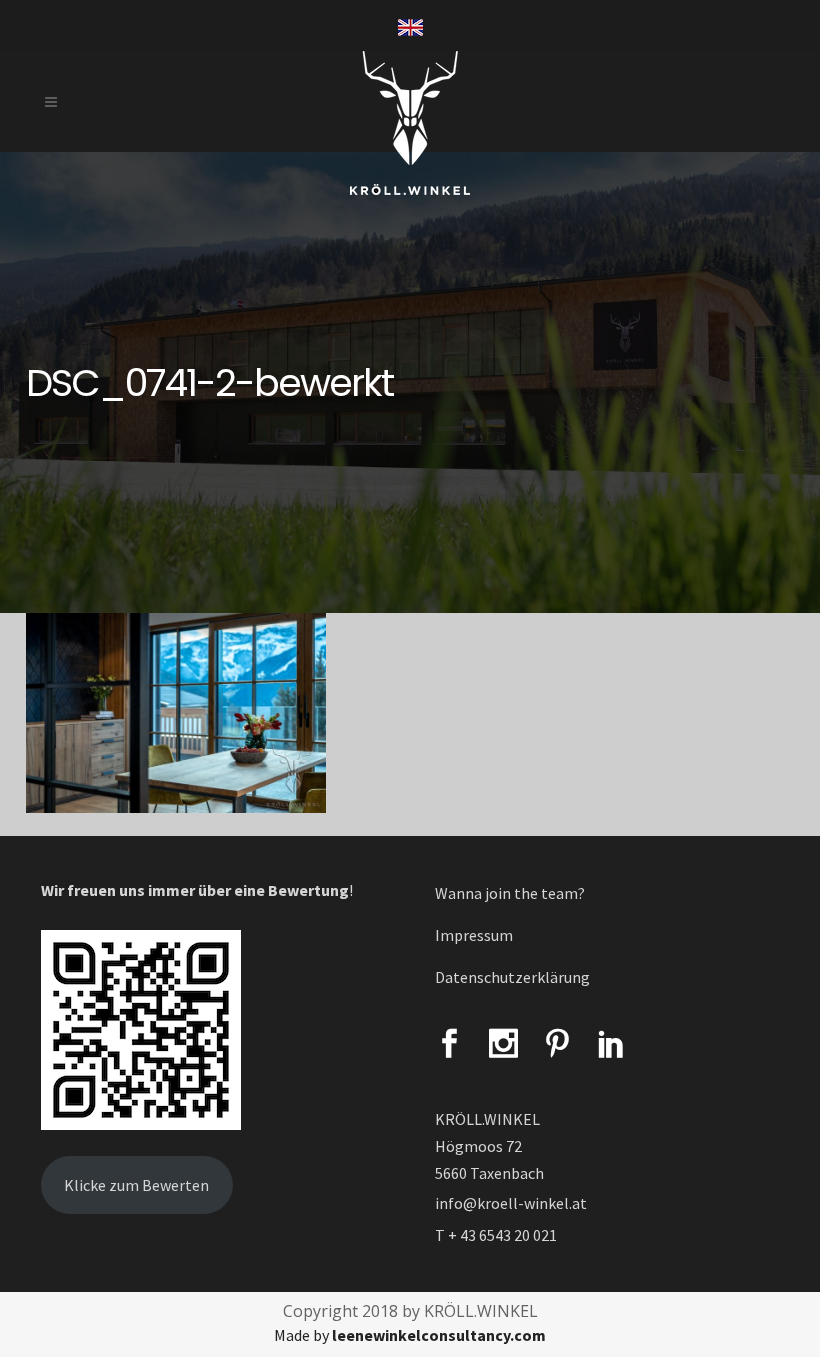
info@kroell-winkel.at (511, 1203)
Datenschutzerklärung (512, 977)
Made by (410, 1335)
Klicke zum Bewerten (136, 1185)
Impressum (474, 935)
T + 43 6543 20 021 (496, 1235)
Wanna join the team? (510, 893)
